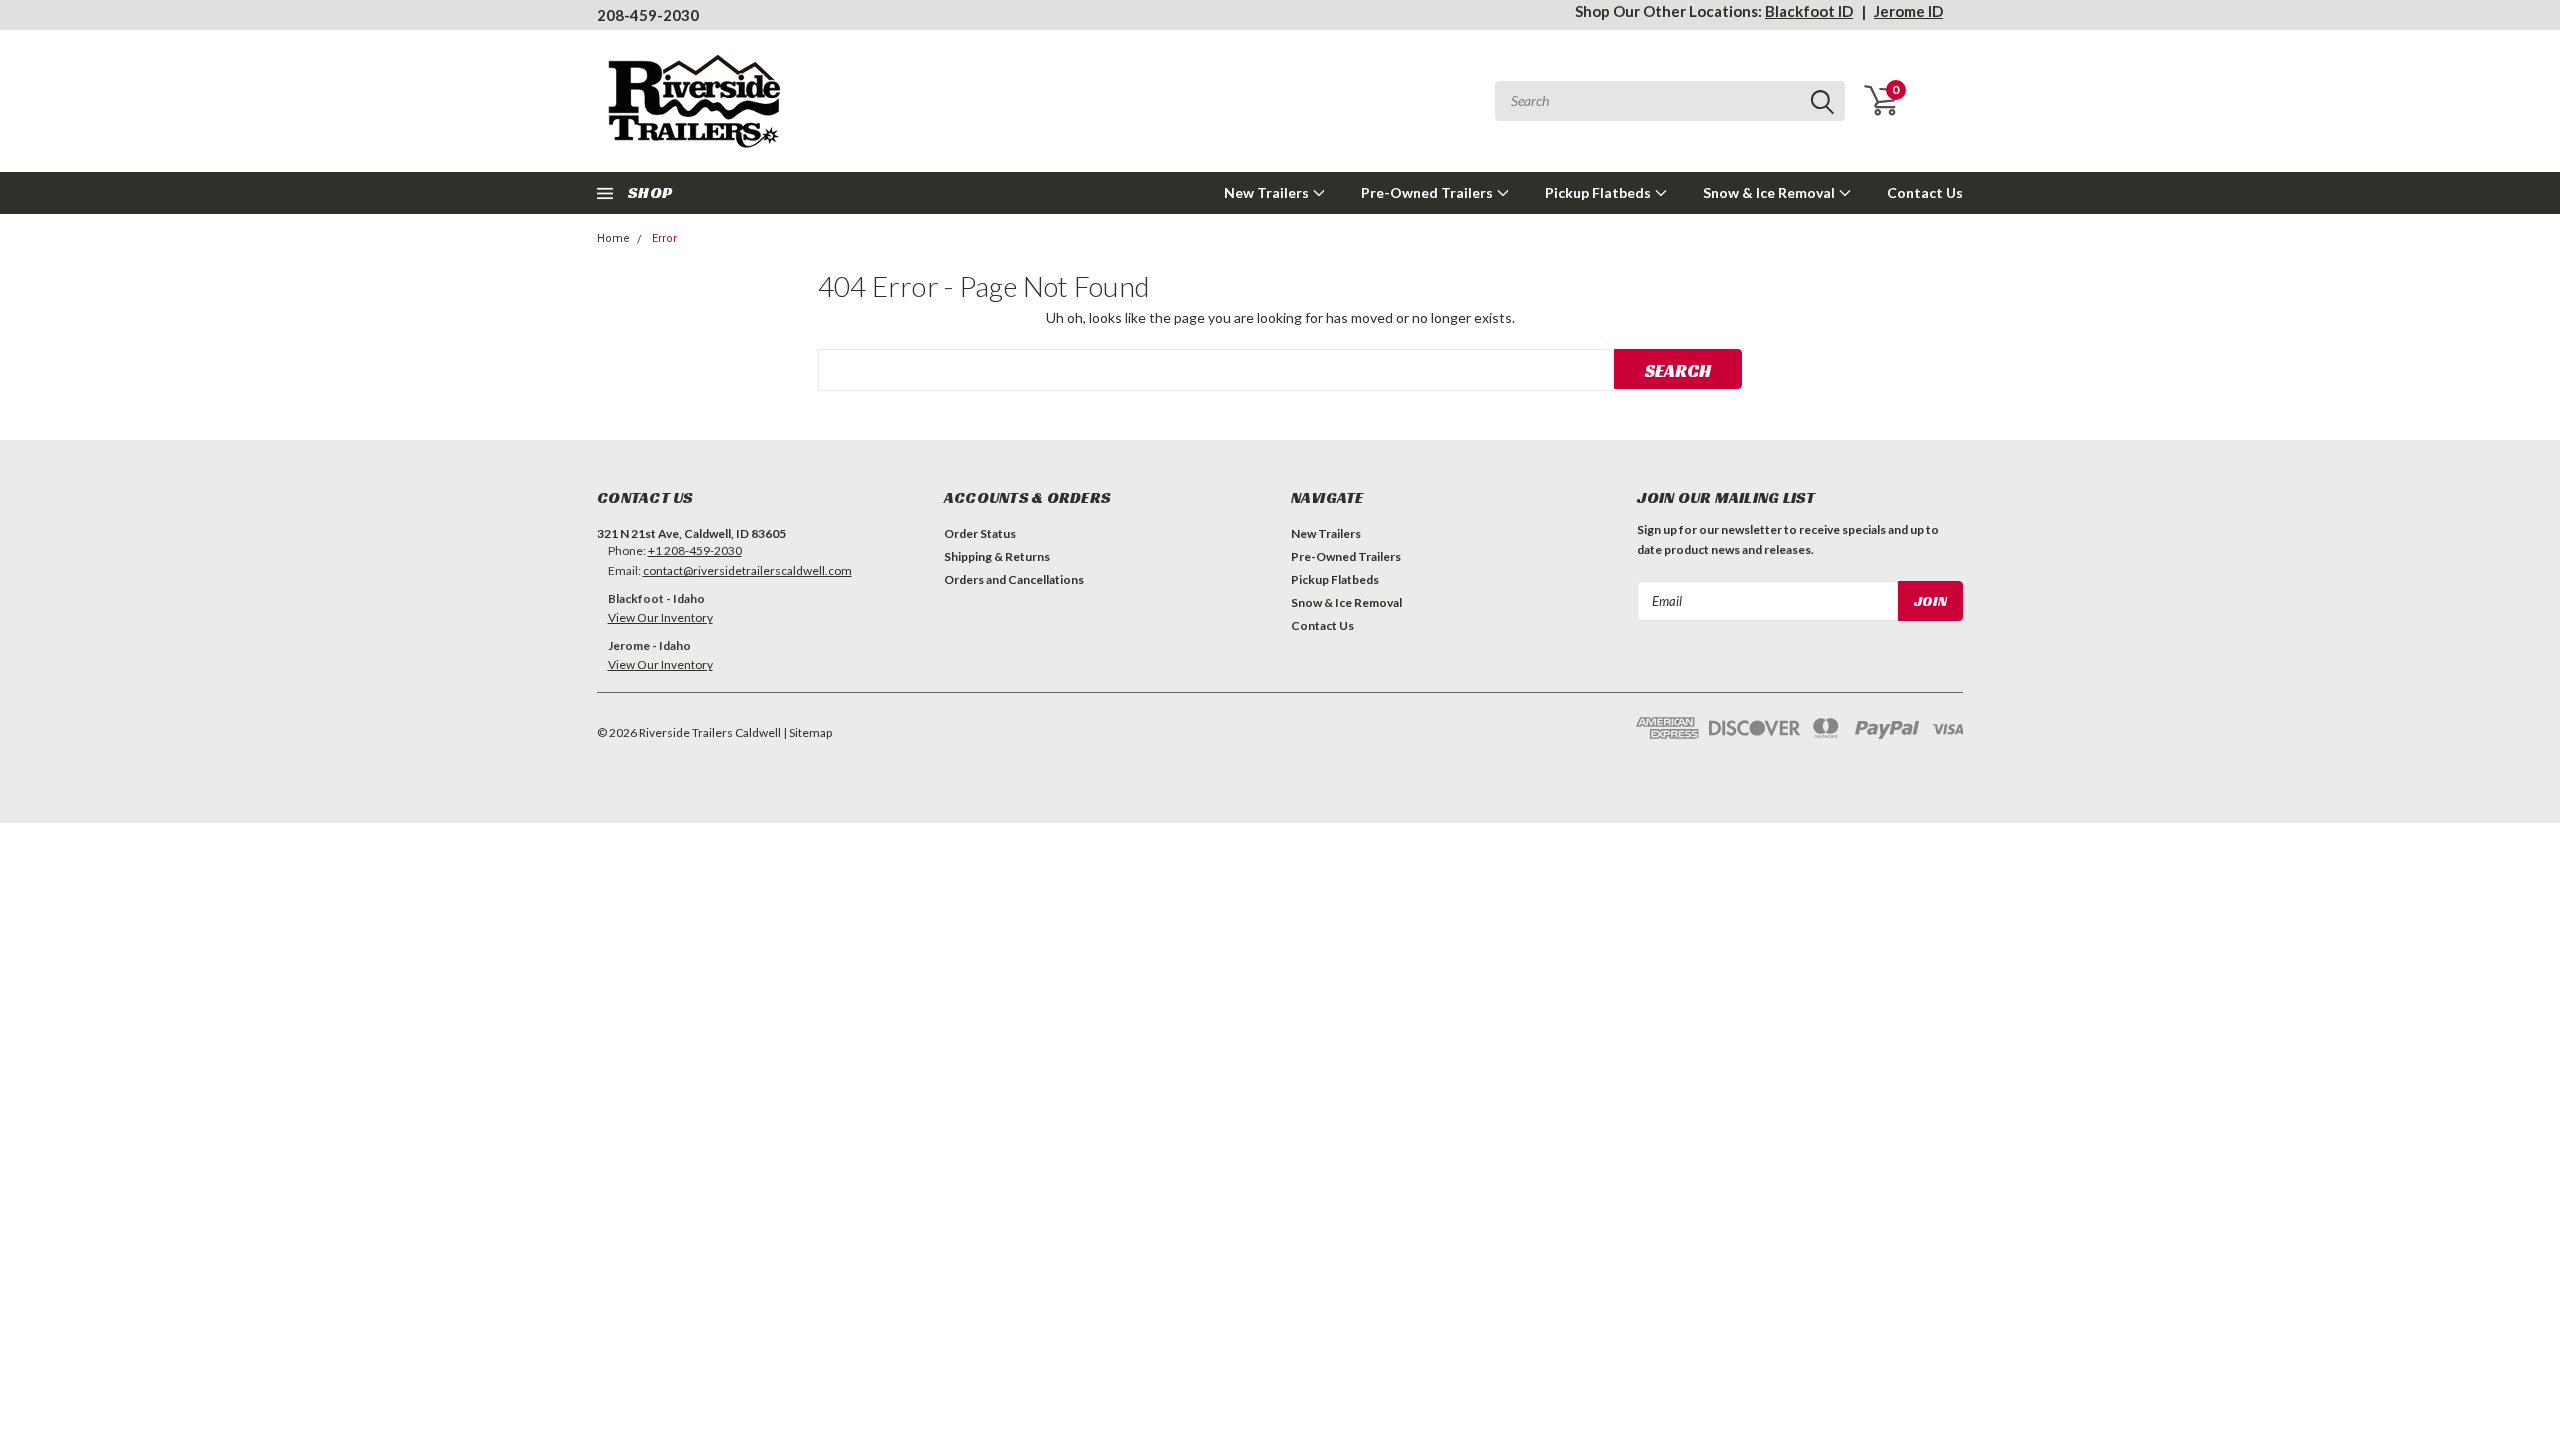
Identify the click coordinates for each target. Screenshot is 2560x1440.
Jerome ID (1908, 11)
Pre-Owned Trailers (1428, 192)
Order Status (980, 533)
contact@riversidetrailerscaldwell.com (747, 570)
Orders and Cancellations (1014, 579)
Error (664, 238)
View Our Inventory (660, 617)
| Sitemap (807, 732)
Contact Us (1925, 192)
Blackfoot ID (1809, 11)
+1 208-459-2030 (695, 550)
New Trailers (1268, 192)
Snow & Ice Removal (1770, 192)
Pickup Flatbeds (1599, 192)
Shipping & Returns (997, 556)
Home (613, 238)
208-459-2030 (648, 15)
